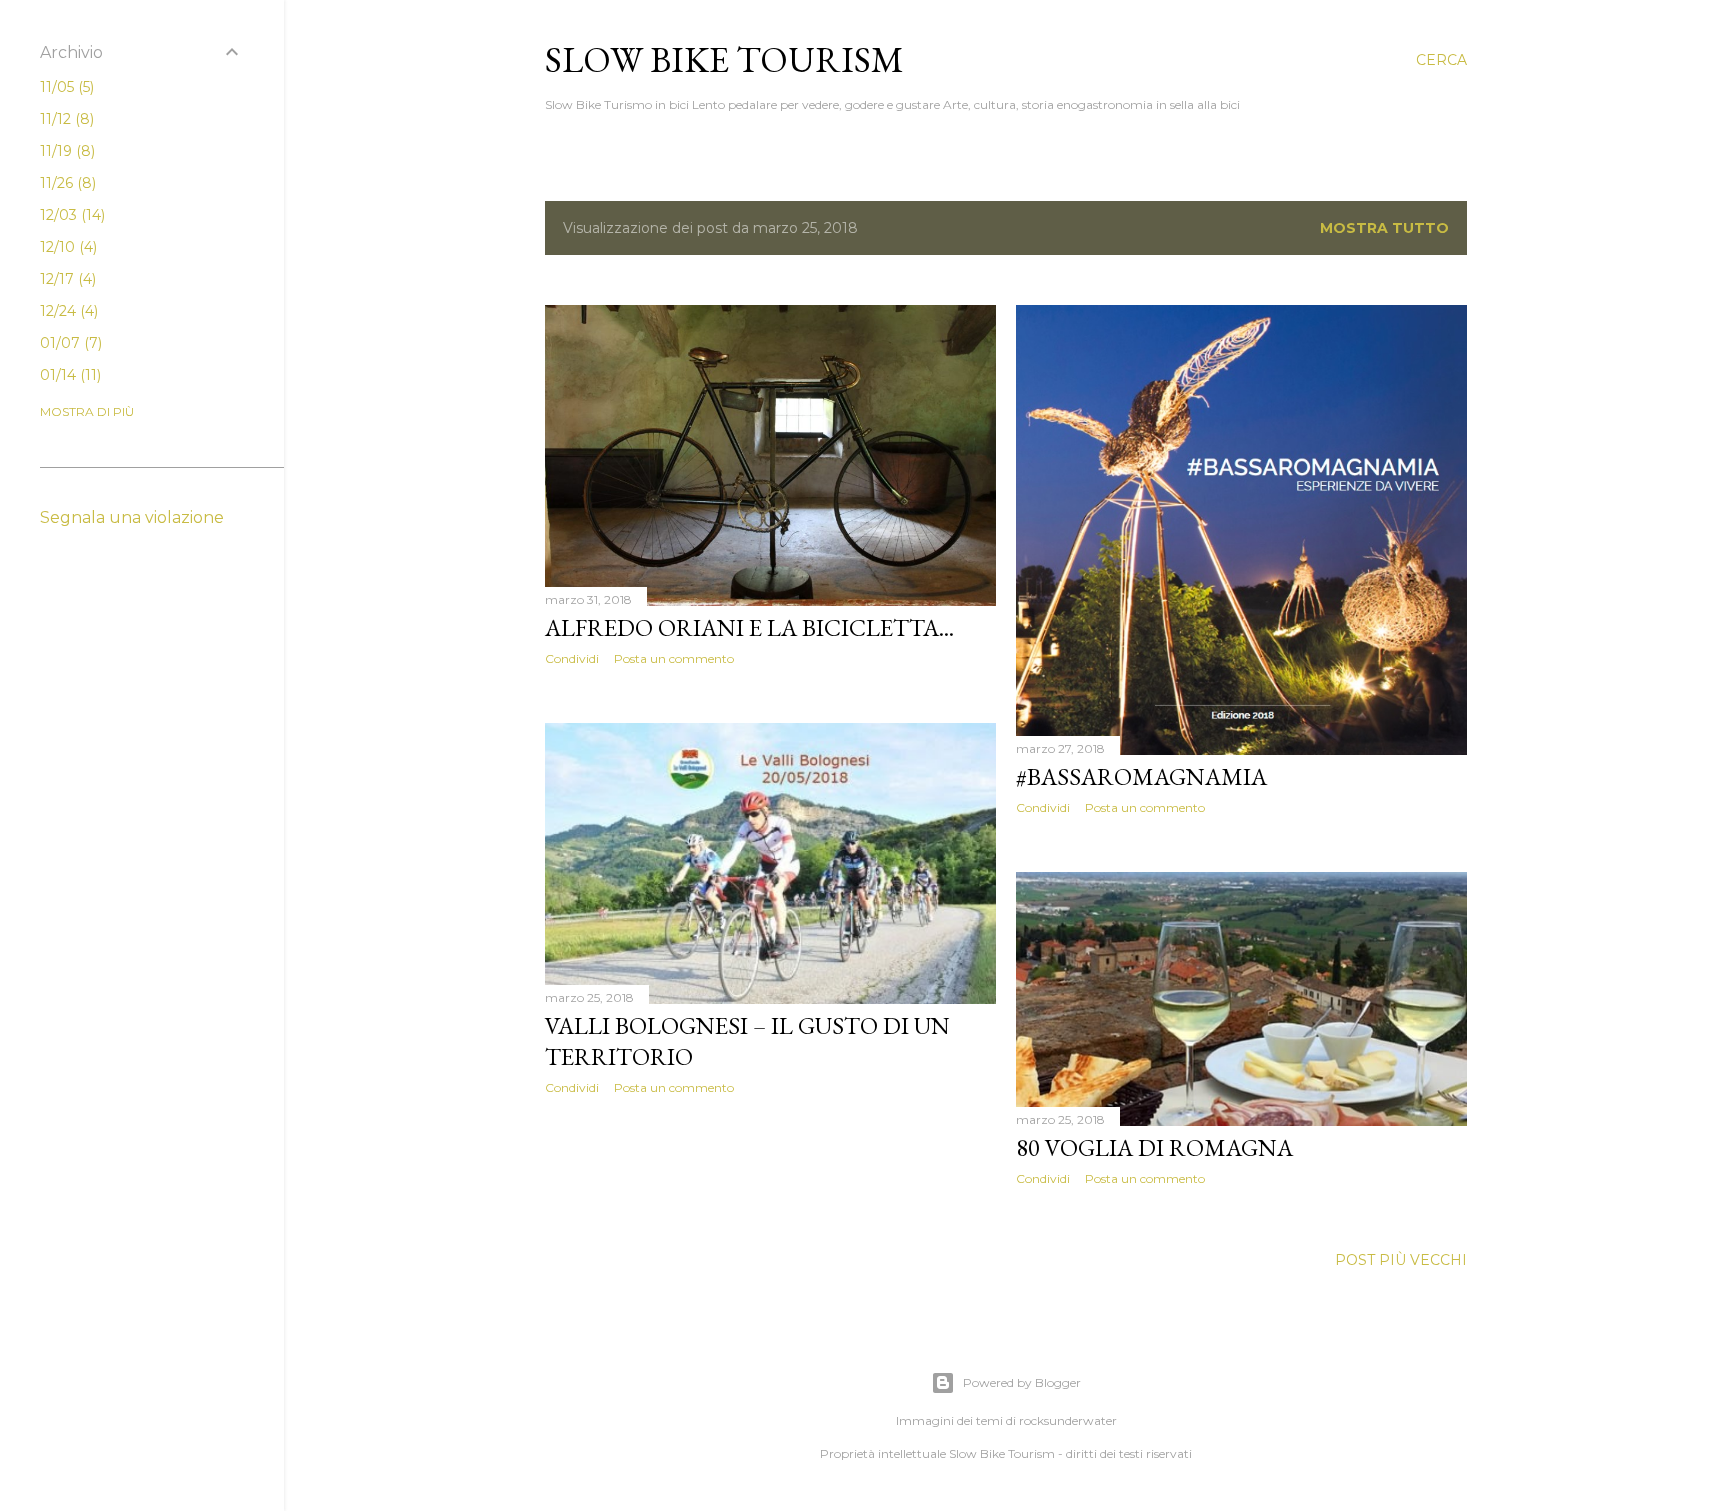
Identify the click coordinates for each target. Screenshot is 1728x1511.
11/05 (65, 87)
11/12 (65, 119)
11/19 (65, 151)
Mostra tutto (1384, 228)
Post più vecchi (1401, 1260)
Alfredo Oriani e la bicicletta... (749, 627)
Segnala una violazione (132, 517)
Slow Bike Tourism (724, 59)
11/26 (66, 183)
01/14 (68, 375)
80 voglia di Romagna (1154, 1147)
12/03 (70, 215)
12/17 (66, 279)
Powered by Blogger (1022, 1382)
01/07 (69, 343)
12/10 (66, 247)
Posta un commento (674, 658)
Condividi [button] (572, 658)
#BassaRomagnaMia (1141, 776)
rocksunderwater (1068, 1420)
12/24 (67, 311)
